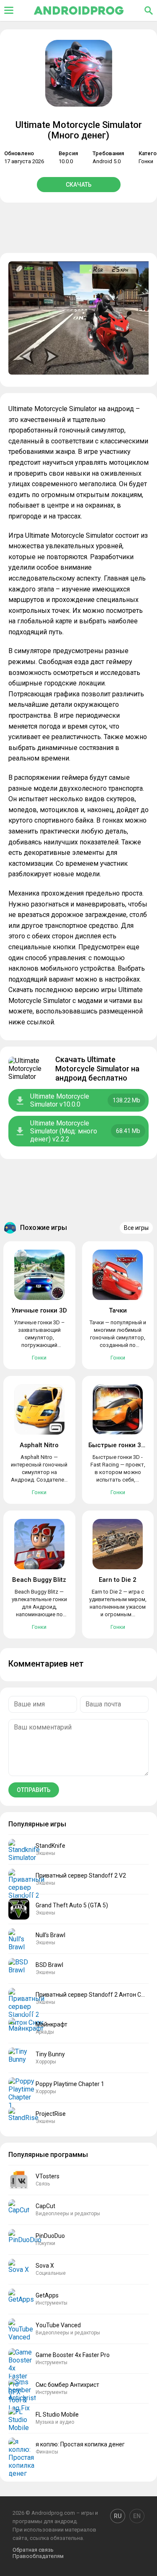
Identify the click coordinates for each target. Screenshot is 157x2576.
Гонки (146, 161)
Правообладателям (38, 2556)
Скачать (79, 185)
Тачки (118, 1310)
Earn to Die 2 (118, 1580)
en (137, 2516)
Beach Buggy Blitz (39, 1580)
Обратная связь (33, 2550)
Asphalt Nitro (39, 1445)
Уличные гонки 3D (39, 1310)
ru (118, 2516)
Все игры (136, 1228)
